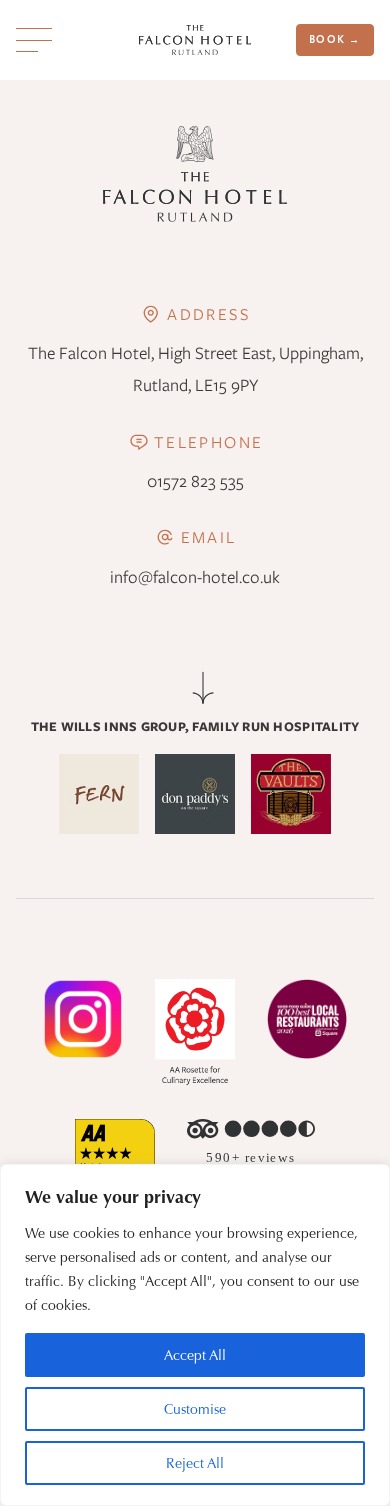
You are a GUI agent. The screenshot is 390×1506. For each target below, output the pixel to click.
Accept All (195, 1355)
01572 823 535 (195, 481)
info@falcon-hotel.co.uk (195, 577)
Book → (335, 39)
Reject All (195, 1463)
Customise (195, 1409)
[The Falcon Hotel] (195, 40)
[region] (195, 1335)
